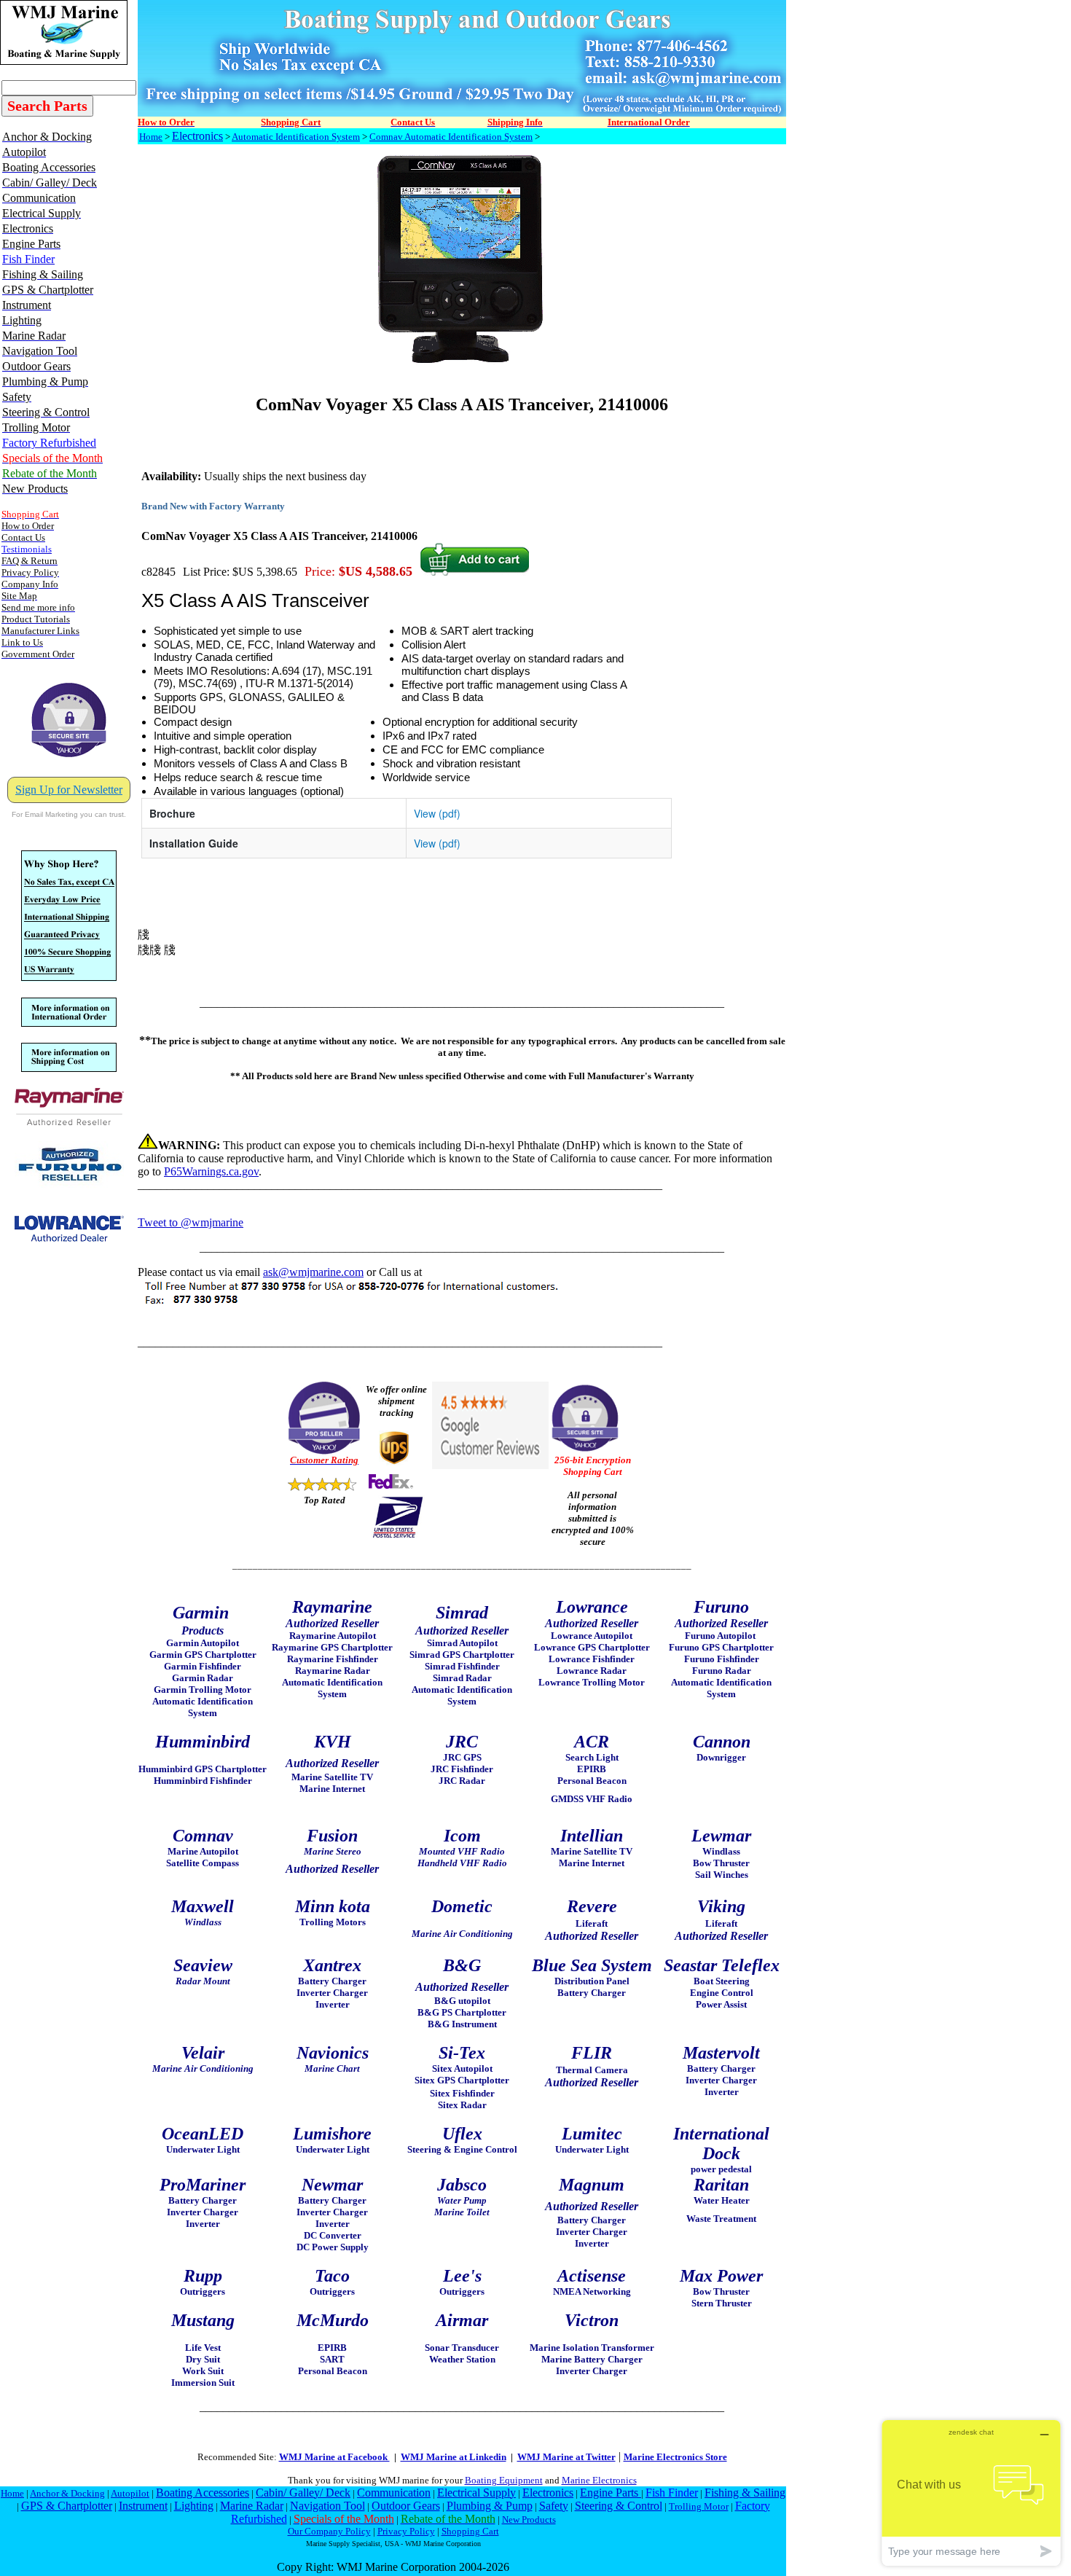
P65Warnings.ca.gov (211, 1171)
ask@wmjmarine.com (313, 1272)
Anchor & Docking (67, 2493)
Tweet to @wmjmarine (191, 1222)
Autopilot (130, 2493)
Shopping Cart (470, 2531)
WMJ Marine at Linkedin (454, 2457)
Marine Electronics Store (675, 2457)
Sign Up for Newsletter (69, 790)
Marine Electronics (599, 2480)
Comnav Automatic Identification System (451, 137)
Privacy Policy (406, 2531)
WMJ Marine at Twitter (566, 2457)
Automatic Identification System (296, 137)
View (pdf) (437, 813)
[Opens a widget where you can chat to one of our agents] (971, 2493)
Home (151, 137)
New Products (529, 2520)
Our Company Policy (329, 2531)
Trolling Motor (699, 2506)
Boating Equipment (504, 2480)
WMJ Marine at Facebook (334, 2457)
